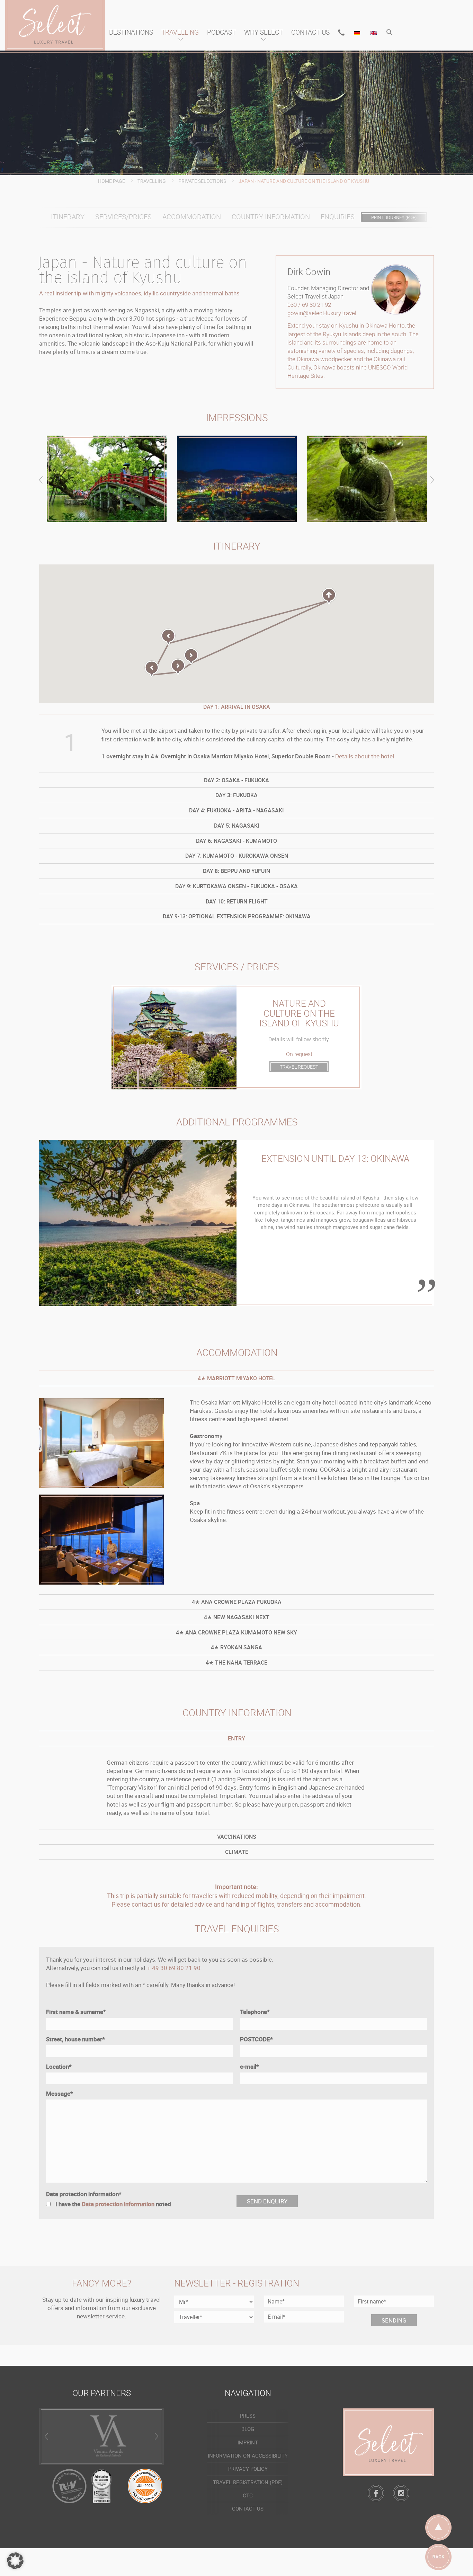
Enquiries (338, 217)
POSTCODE (256, 2039)
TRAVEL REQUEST (299, 1067)
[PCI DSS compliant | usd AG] (145, 2485)
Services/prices (123, 217)
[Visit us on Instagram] (401, 2493)
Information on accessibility (248, 2455)
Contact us (310, 32)
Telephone (255, 2012)
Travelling (180, 32)
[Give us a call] (341, 33)
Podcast (221, 32)
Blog (248, 2429)
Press (248, 2416)
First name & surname (76, 2012)
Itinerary (68, 217)
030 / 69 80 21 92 (309, 305)
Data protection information (84, 2194)
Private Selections (202, 181)
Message (60, 2093)
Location (59, 2066)
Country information (271, 217)
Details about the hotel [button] (365, 756)
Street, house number (75, 2039)
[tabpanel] (237, 1223)
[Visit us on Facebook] (376, 2493)
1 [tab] (138, 1295)
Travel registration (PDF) (248, 2482)
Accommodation (192, 217)
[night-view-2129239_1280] (237, 479)
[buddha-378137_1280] (367, 479)
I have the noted (113, 2204)
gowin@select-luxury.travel (322, 313)
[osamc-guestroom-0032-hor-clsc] (101, 1443)
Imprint (248, 2442)
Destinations (131, 32)
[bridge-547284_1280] (107, 479)
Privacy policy (248, 2469)
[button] (390, 33)
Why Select (264, 32)
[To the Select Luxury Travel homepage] (388, 2442)
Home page (111, 181)
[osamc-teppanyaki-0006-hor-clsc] (101, 1540)
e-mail (249, 2066)
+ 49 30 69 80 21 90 (174, 1968)
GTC (248, 2495)
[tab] (237, 780)
